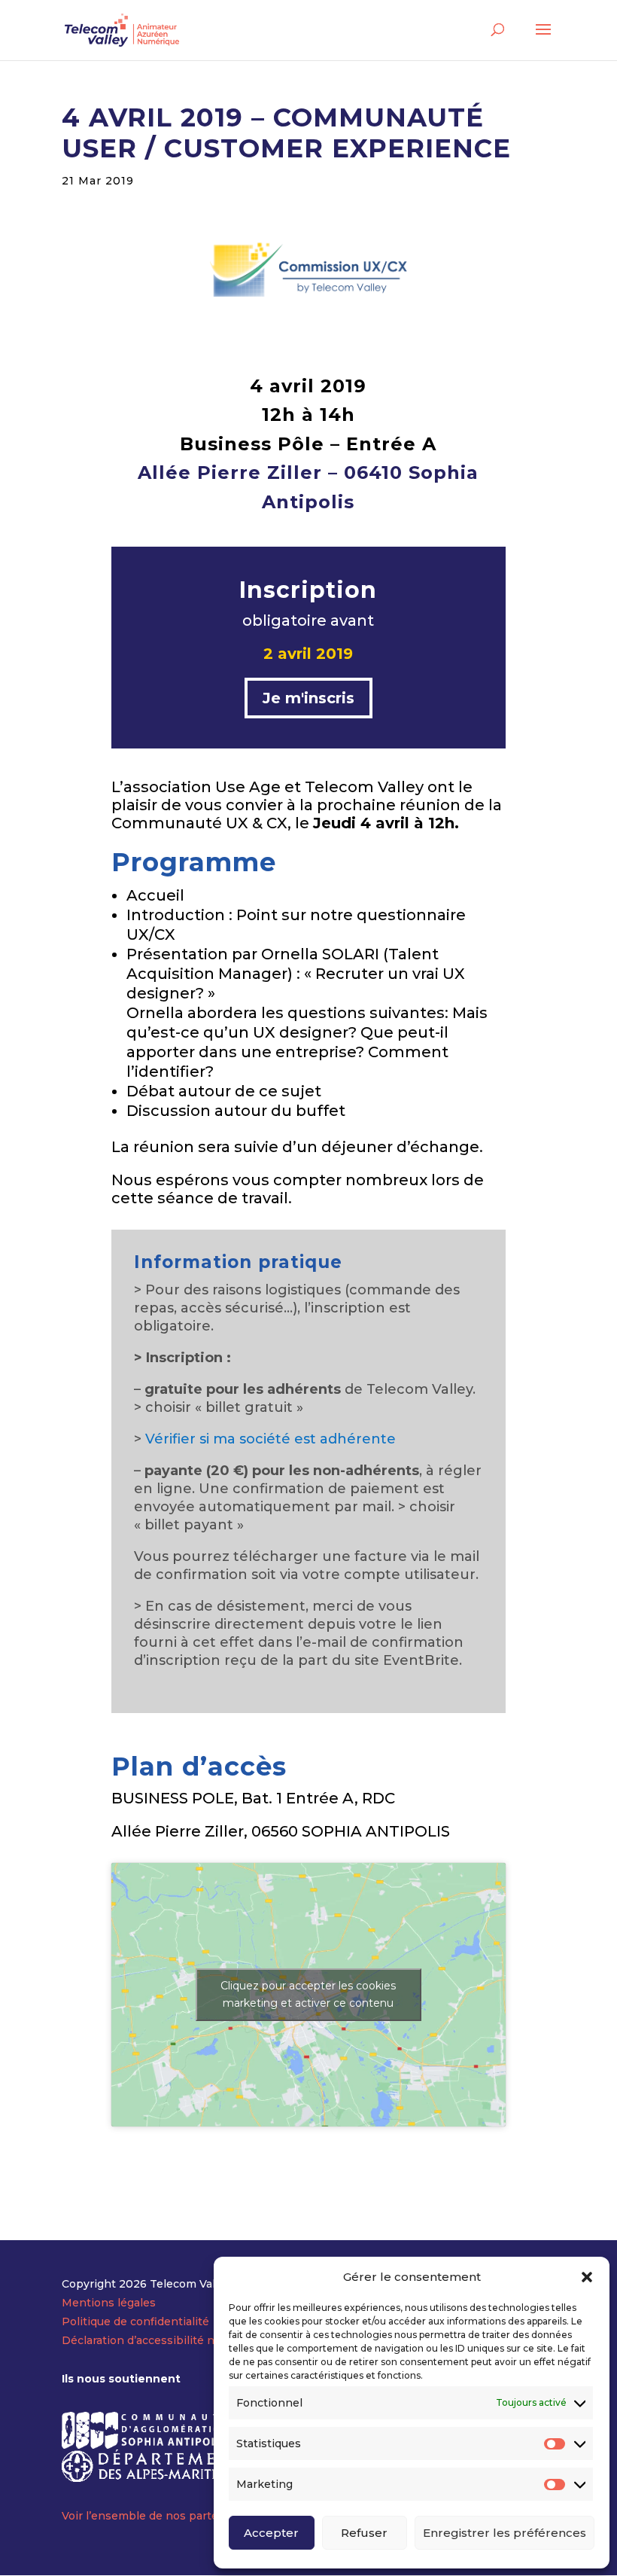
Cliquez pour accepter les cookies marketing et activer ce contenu (308, 1994)
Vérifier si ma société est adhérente (271, 1439)
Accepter (271, 2533)
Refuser (364, 2533)
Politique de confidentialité (135, 2321)
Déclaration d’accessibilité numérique (164, 2340)
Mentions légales (109, 2303)
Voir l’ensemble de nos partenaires (157, 2516)
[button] (587, 2277)
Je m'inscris (308, 698)
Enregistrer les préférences (505, 2533)
